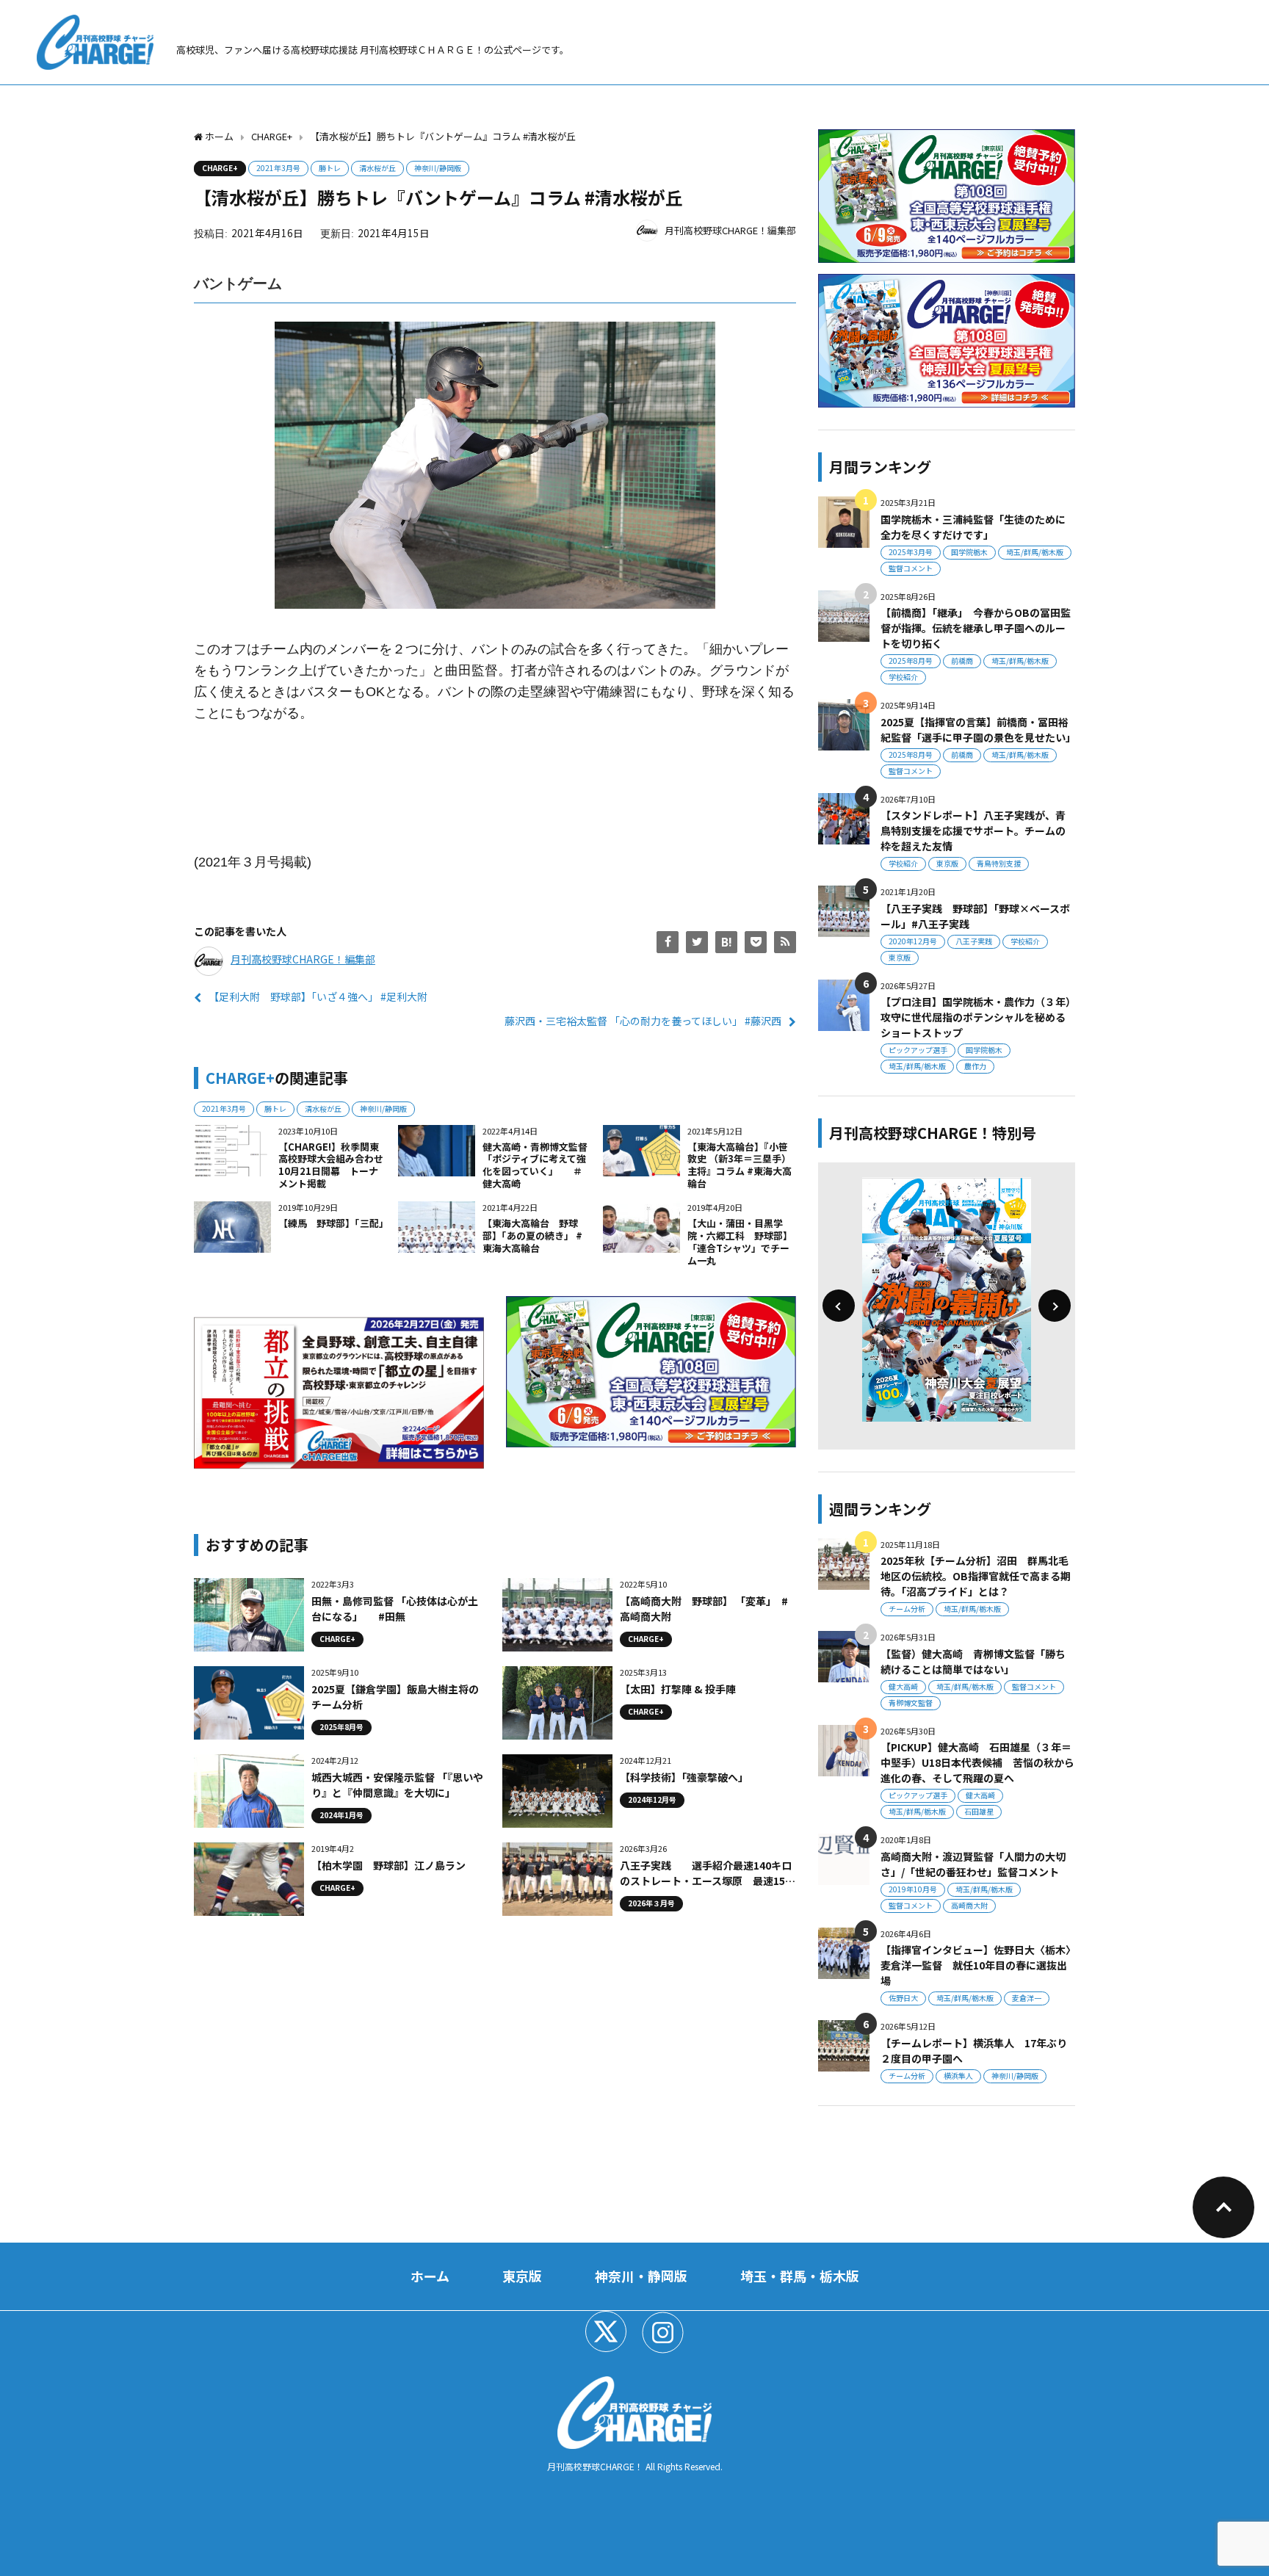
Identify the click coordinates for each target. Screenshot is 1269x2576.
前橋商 (962, 661)
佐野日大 (903, 1998)
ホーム (430, 2276)
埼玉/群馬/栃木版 (1035, 552)
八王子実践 (974, 941)
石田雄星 (979, 1811)
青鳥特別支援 (999, 863)
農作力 (975, 1066)
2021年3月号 (278, 168)
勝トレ (330, 168)
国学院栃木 (969, 552)
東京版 (947, 863)
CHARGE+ (220, 168)
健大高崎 (903, 1686)
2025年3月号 (911, 552)
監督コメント (911, 568)
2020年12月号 (913, 941)
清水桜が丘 (377, 168)
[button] (839, 1306)
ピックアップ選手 (918, 1050)
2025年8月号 (911, 661)
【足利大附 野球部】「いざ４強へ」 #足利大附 (318, 996)
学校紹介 (903, 677)
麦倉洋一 (1027, 1998)
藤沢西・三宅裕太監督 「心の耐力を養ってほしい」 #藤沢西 (643, 1021)
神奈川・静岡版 (641, 2276)
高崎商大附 (969, 1905)
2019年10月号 (913, 1889)
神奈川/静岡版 (438, 168)
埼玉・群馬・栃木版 (800, 2276)
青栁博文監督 (911, 1703)
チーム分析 (907, 1609)
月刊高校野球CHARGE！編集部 (730, 230)
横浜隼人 (958, 2076)
